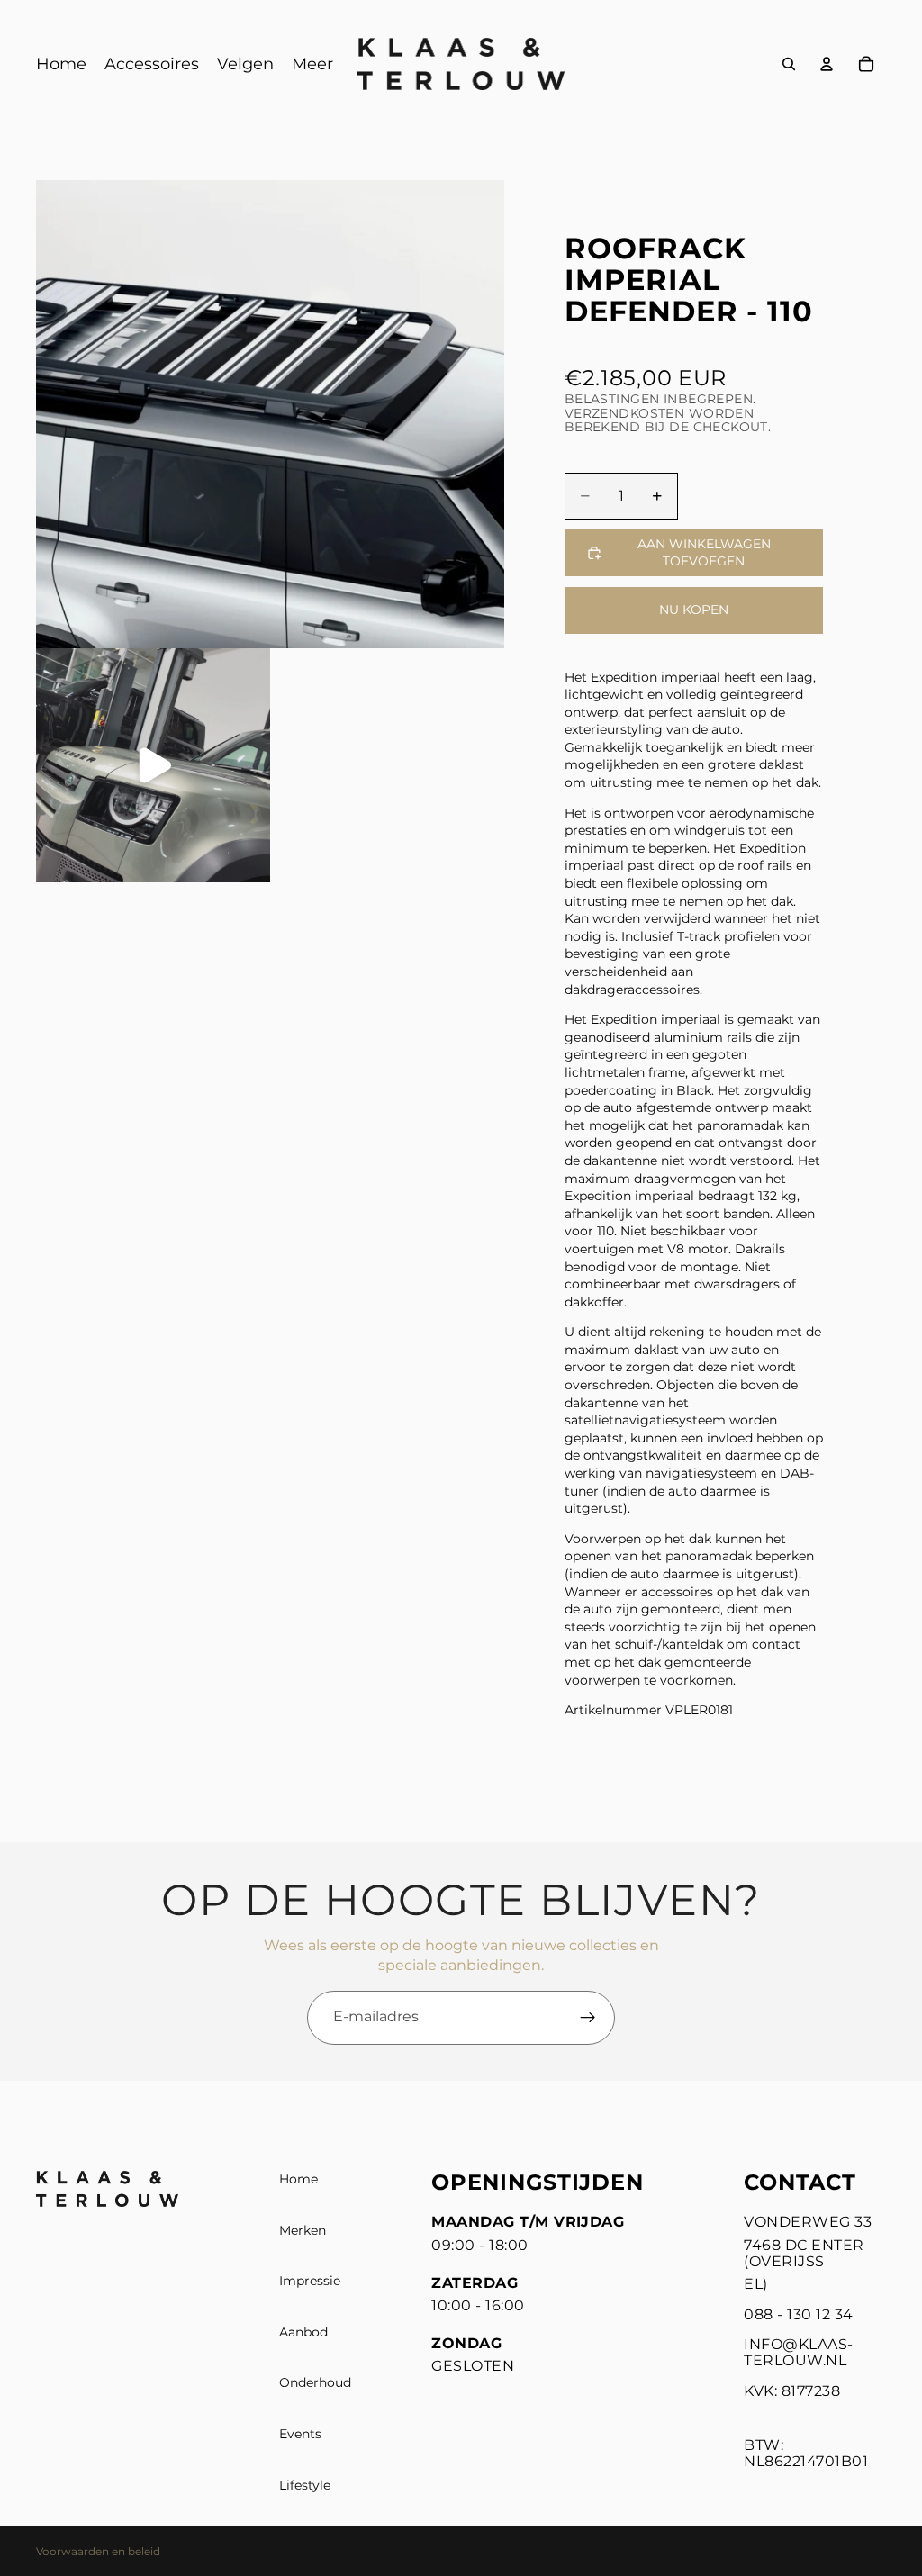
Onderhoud (315, 2382)
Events (300, 2434)
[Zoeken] (789, 64)
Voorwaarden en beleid (98, 2551)
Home (298, 2179)
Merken (303, 2229)
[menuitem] (312, 64)
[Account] (827, 64)
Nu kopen (694, 610)
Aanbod (303, 2332)
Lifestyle (305, 2484)
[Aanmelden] (588, 2018)
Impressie (310, 2281)
